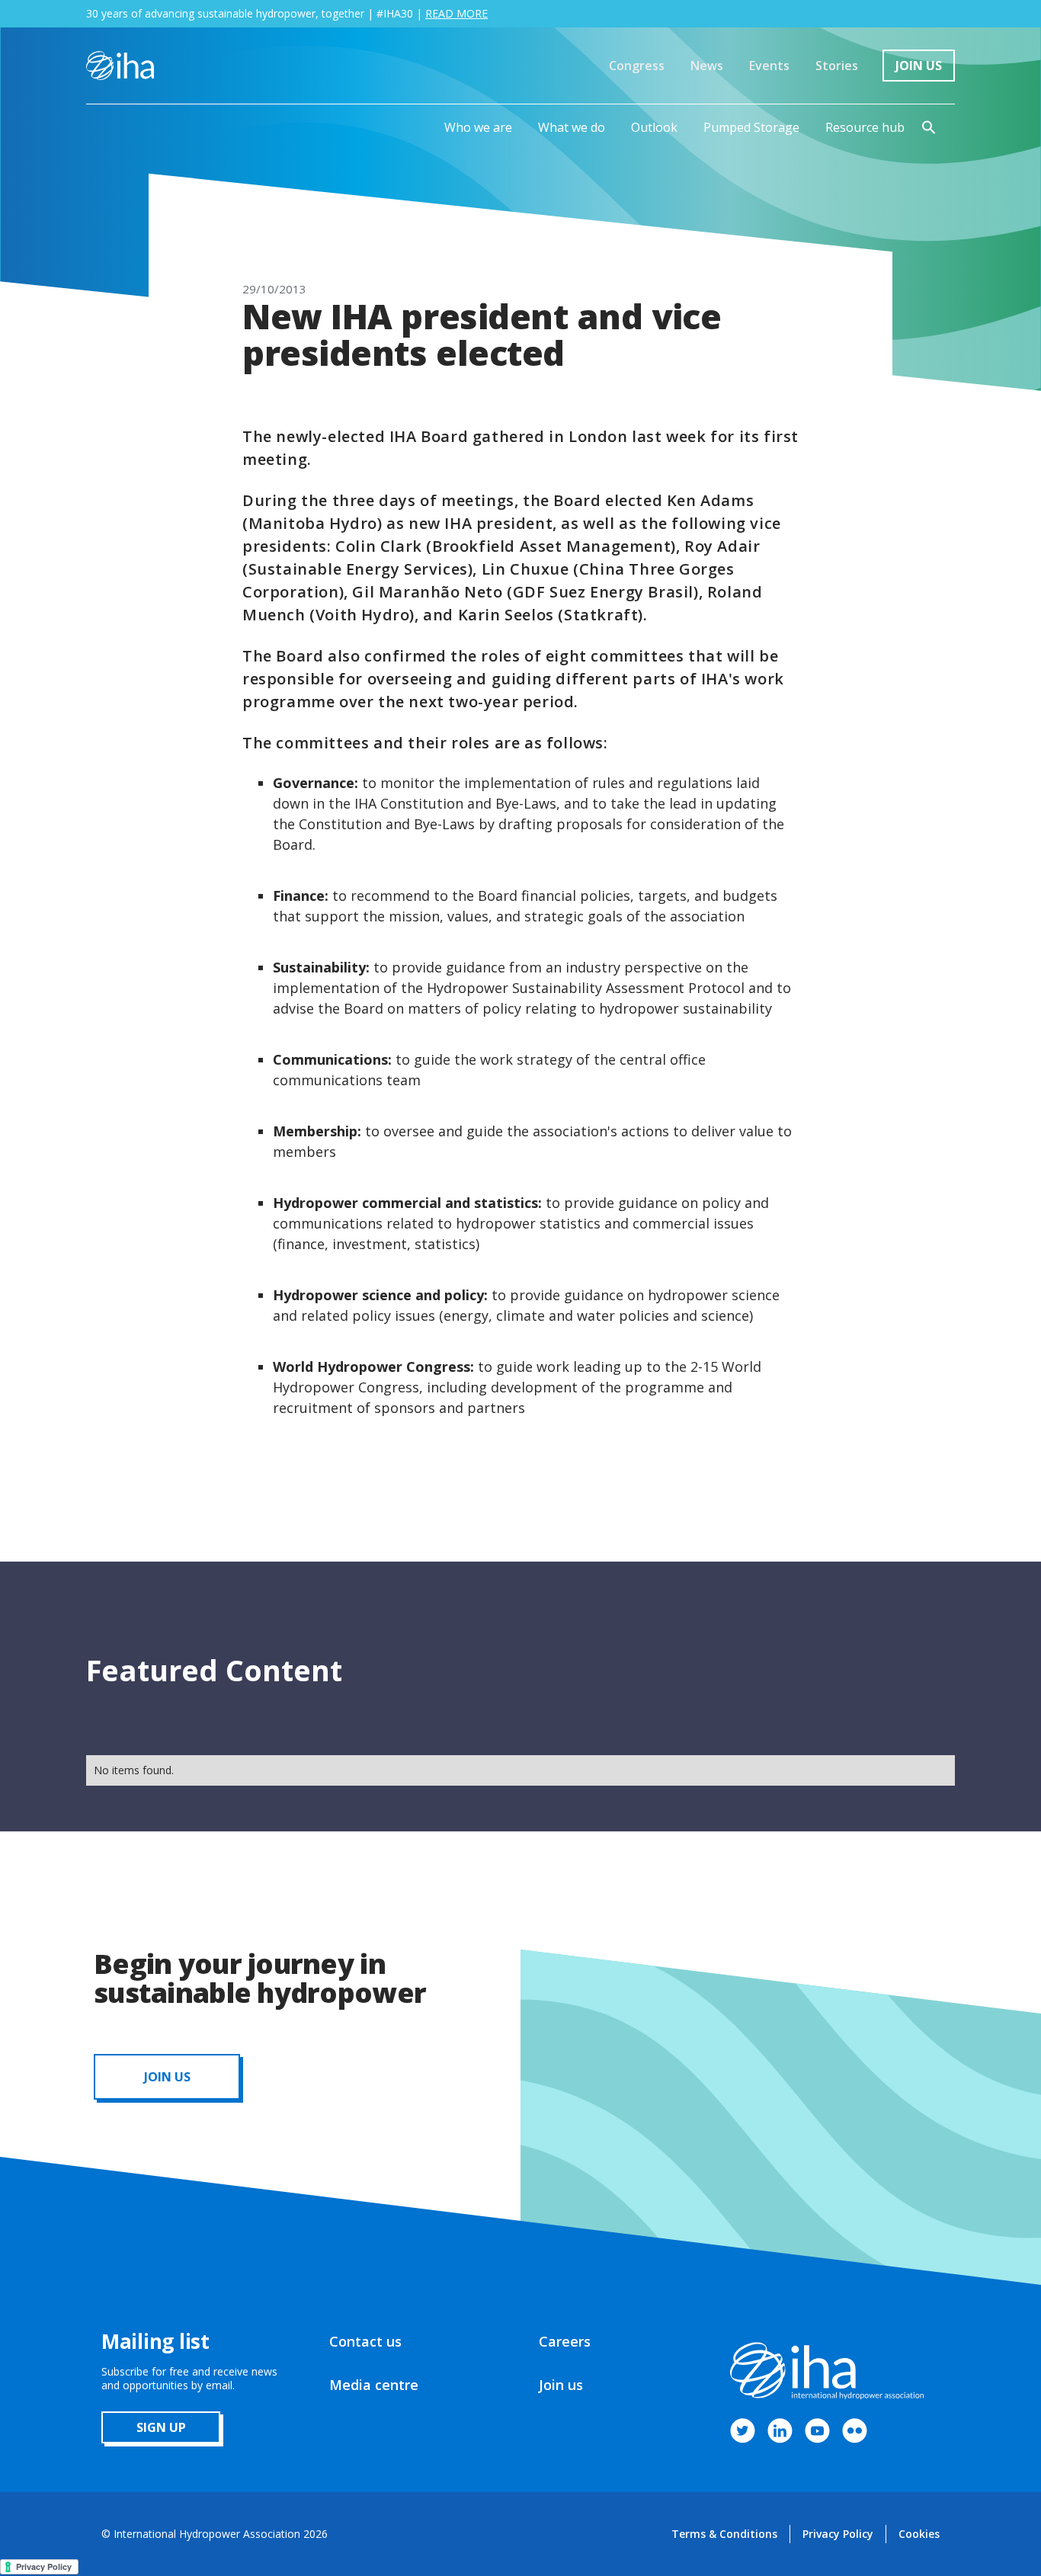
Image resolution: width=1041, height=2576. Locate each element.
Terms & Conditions (724, 2534)
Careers (565, 2341)
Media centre (374, 2385)
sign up (161, 2427)
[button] (478, 127)
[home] (120, 66)
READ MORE (456, 13)
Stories (837, 66)
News (707, 66)
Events (769, 66)
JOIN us (167, 2077)
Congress (637, 66)
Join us (561, 2385)
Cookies (919, 2534)
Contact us (365, 2341)
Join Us (919, 66)
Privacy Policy (838, 2534)
